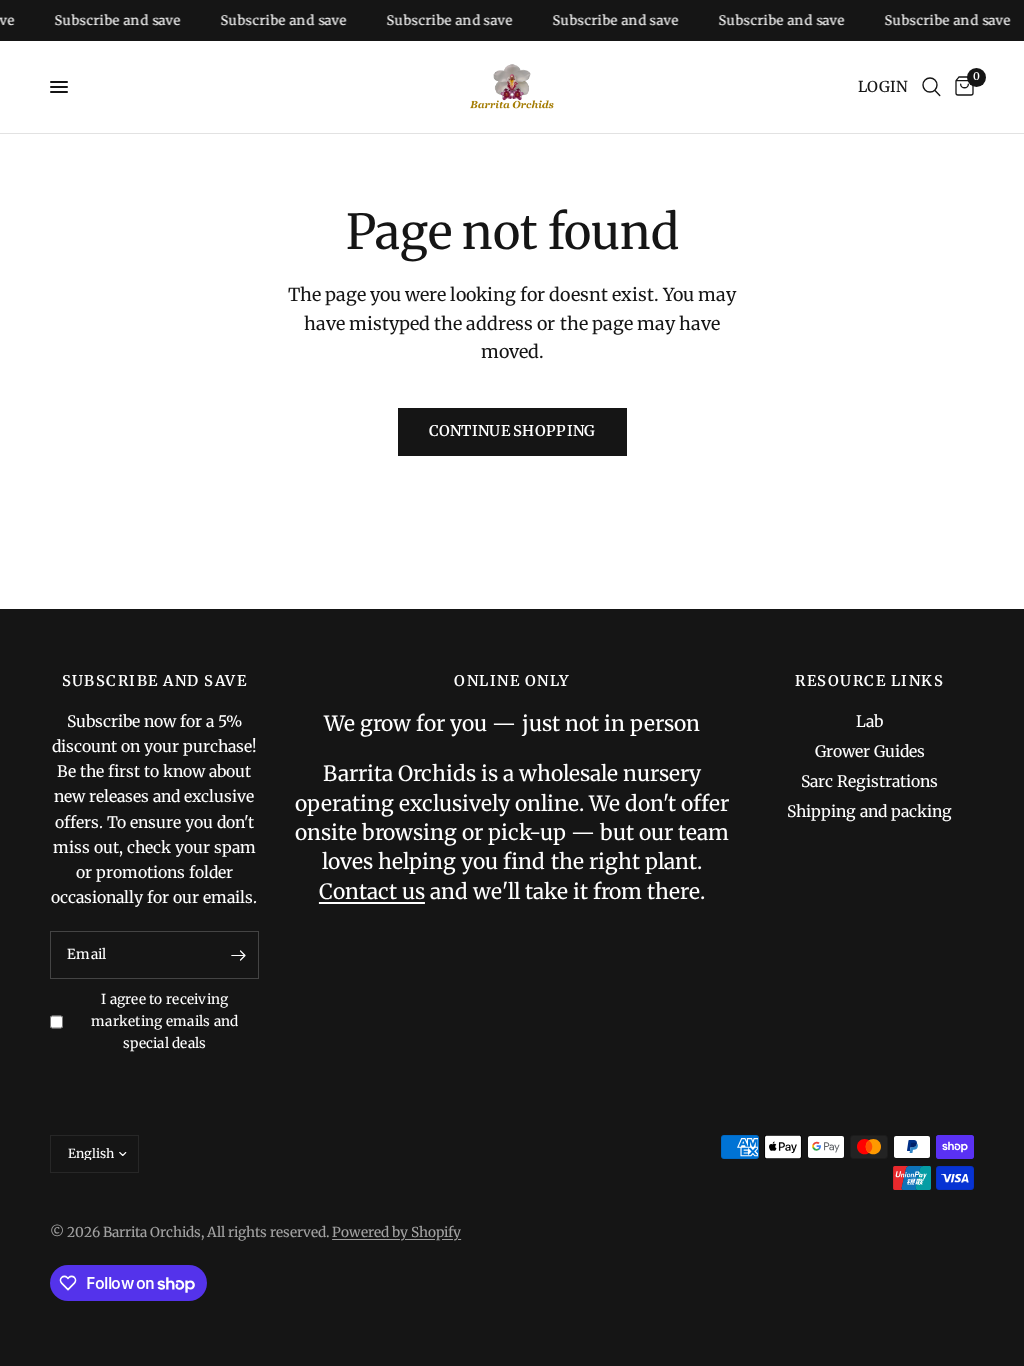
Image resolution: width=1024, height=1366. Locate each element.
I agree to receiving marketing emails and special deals (164, 1021)
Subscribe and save (108, 20)
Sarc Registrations (869, 781)
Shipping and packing (869, 811)
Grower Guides (870, 751)
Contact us (372, 891)
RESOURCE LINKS (869, 681)
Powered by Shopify (396, 1232)
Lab (869, 721)
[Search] (931, 87)
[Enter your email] (239, 955)
